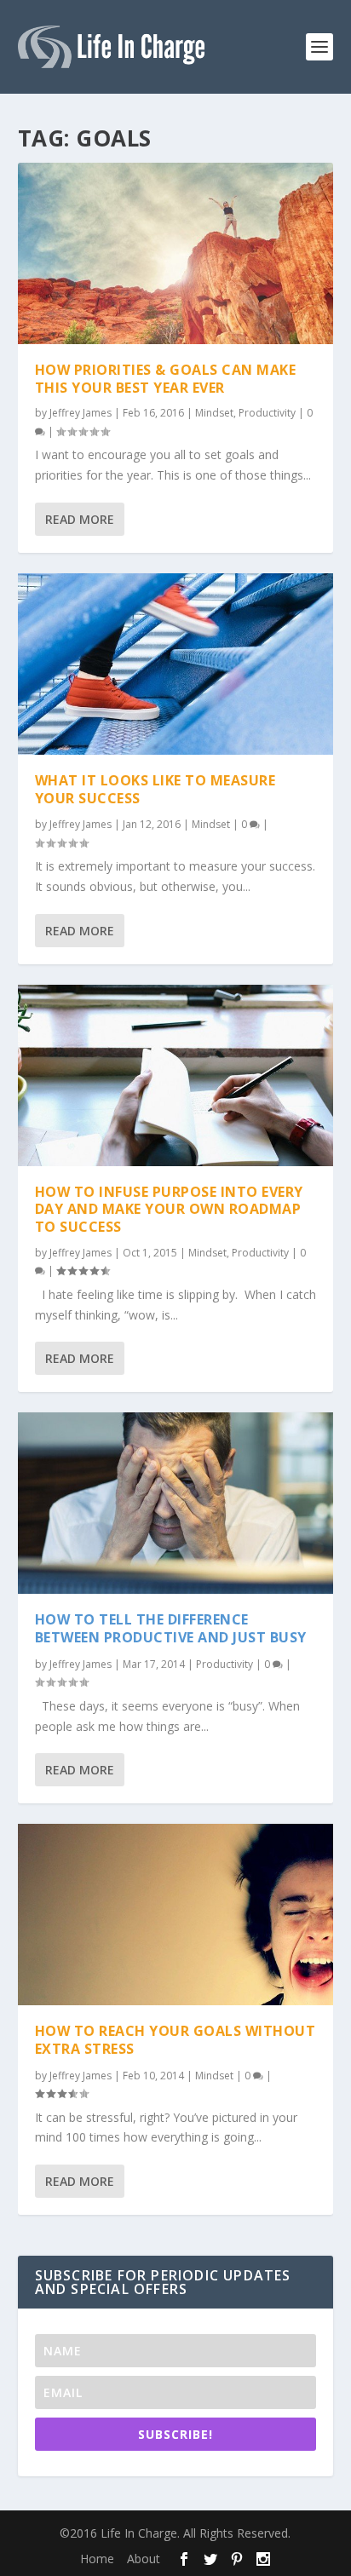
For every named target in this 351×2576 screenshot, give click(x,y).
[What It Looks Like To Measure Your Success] (176, 664)
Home (97, 2559)
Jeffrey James (81, 413)
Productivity (267, 413)
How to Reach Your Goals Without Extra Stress (175, 2040)
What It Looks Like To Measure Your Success (155, 789)
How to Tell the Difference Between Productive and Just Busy (171, 1628)
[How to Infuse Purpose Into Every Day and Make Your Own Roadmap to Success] (176, 1075)
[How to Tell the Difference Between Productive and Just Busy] (176, 1503)
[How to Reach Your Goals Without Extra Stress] (176, 1915)
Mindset (214, 413)
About (144, 2559)
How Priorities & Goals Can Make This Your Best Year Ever (166, 379)
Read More (80, 519)
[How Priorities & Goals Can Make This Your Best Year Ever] (176, 253)
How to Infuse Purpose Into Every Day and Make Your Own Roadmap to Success (169, 1210)
